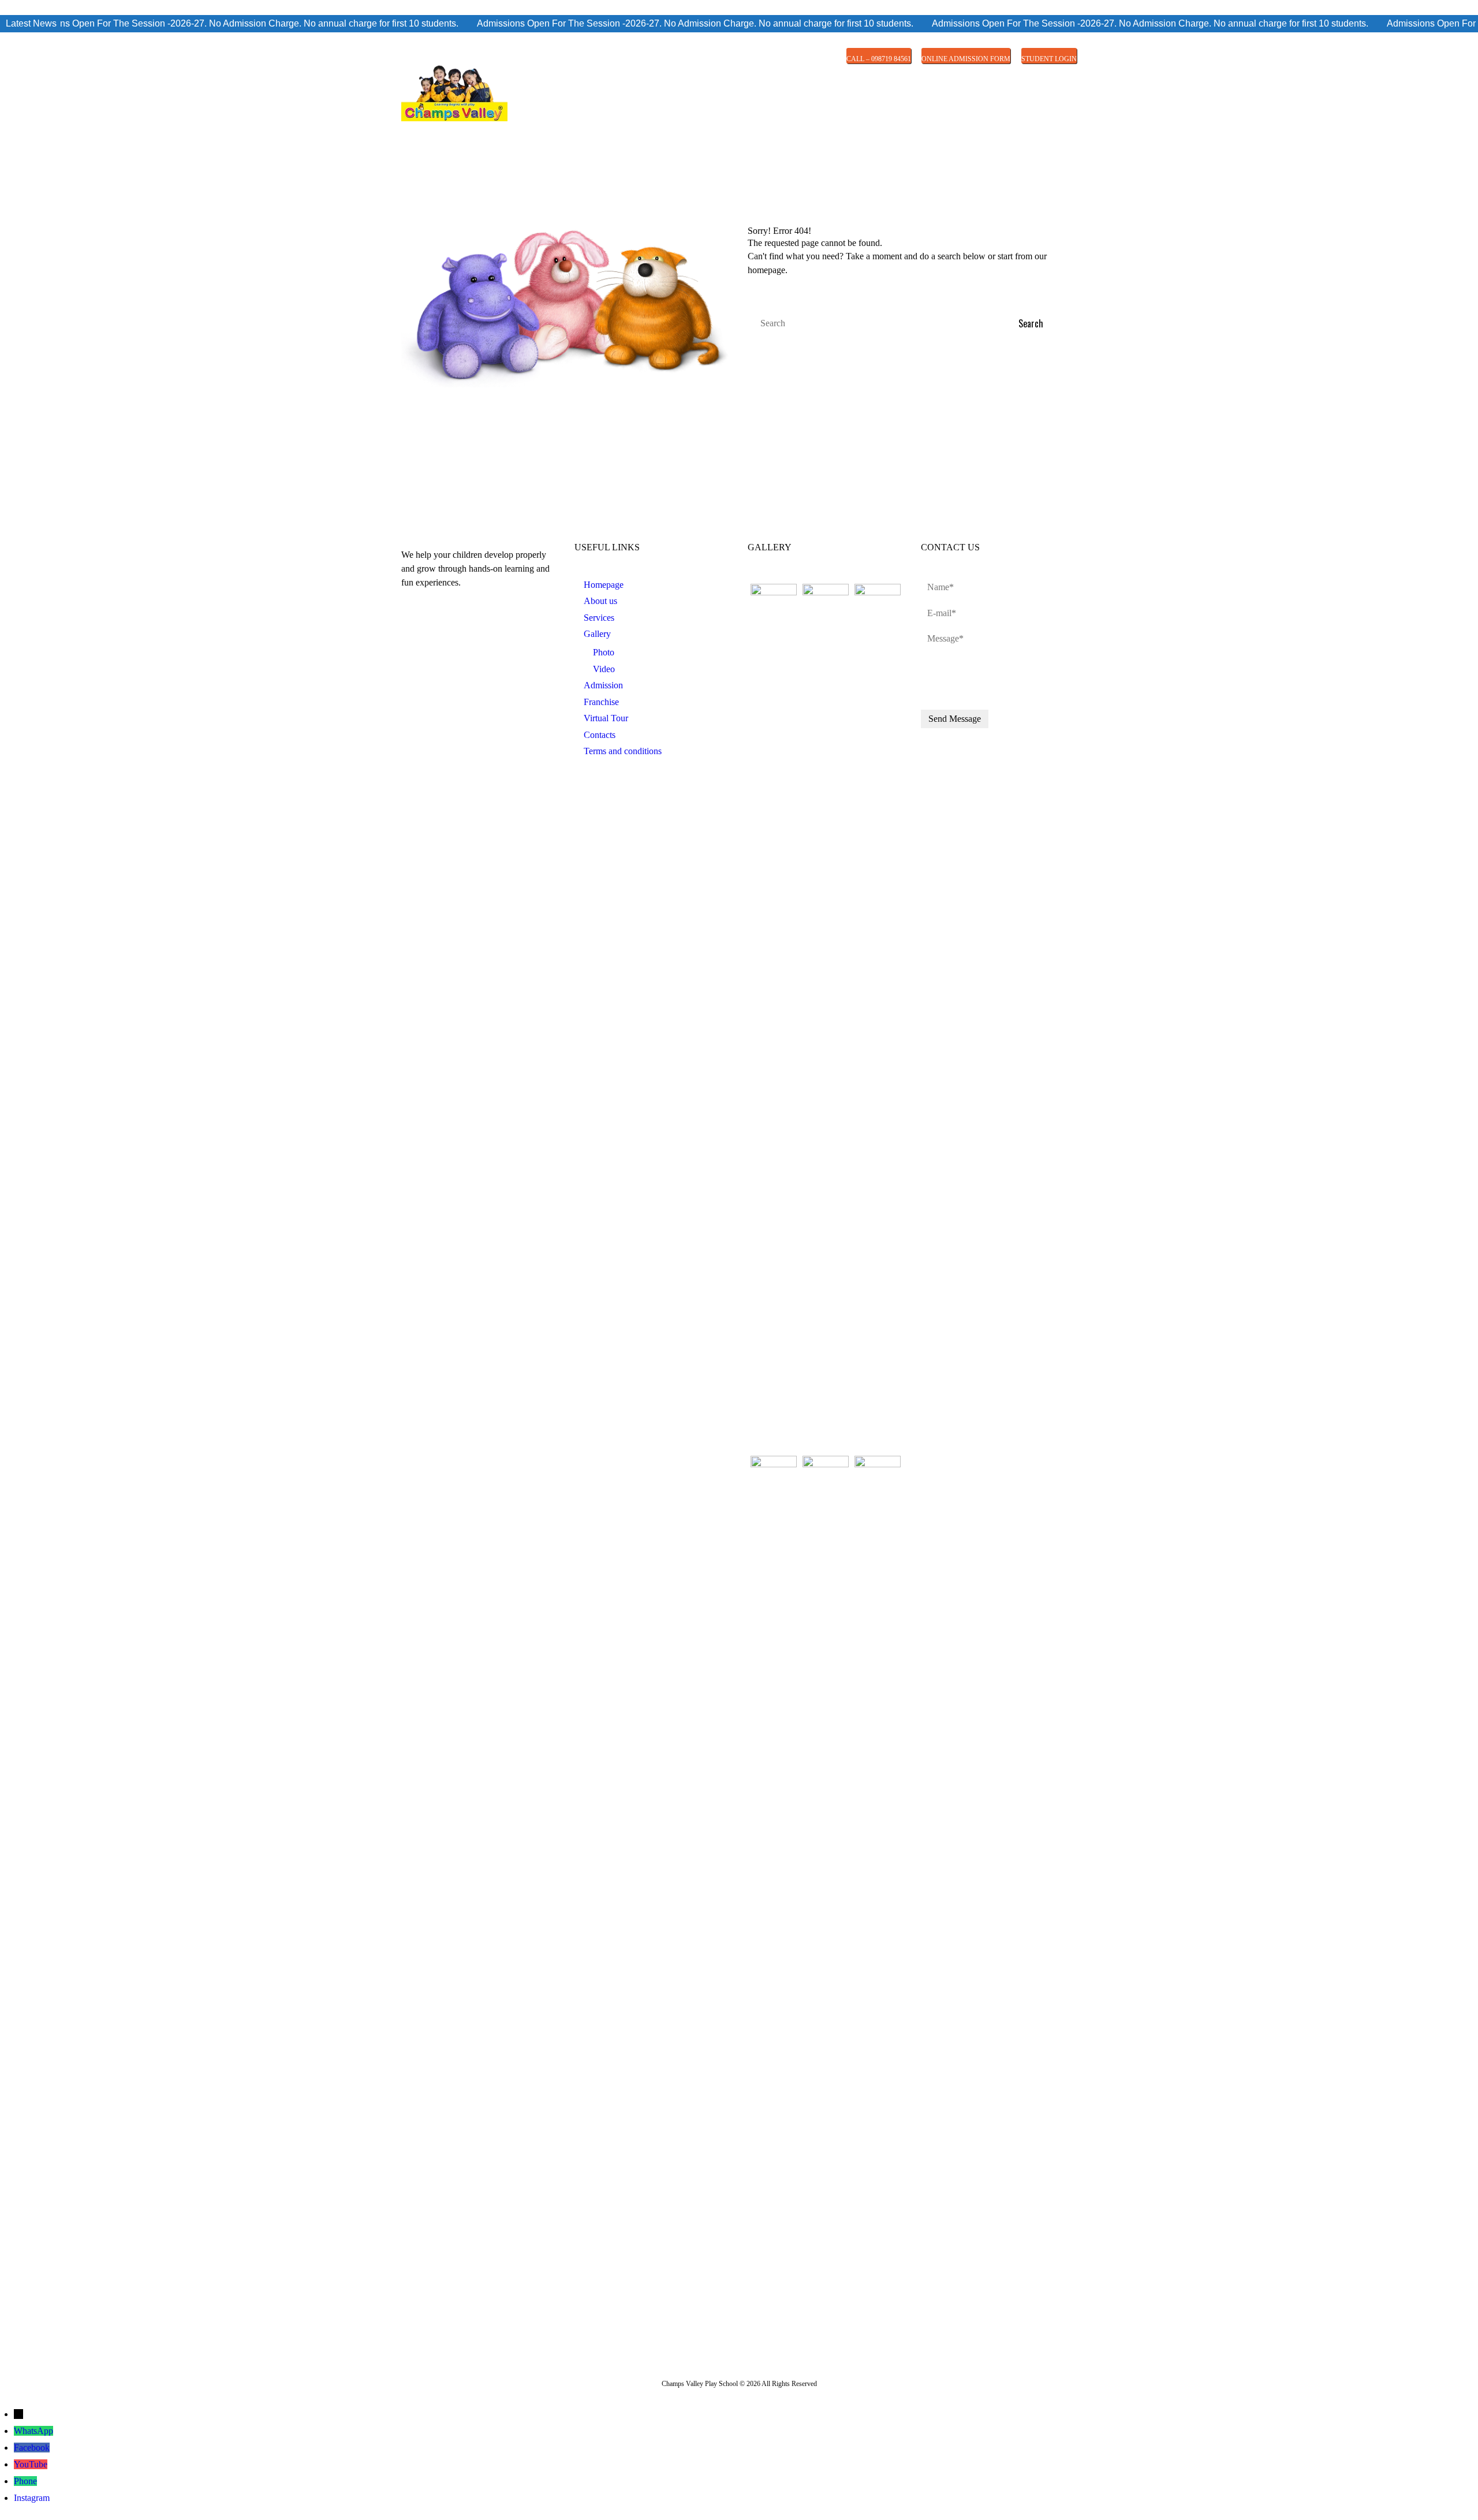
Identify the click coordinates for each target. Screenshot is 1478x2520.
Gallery (597, 634)
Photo (604, 652)
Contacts (600, 735)
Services (599, 618)
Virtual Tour (606, 718)
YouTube (31, 2464)
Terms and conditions (623, 751)
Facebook (32, 2448)
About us (600, 601)
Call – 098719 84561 (879, 59)
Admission (603, 685)
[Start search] (1039, 324)
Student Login (1049, 59)
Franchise (601, 702)
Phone (25, 2481)
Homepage (604, 585)
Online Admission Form (966, 59)
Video (604, 669)
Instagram (32, 2498)
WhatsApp (33, 2431)
